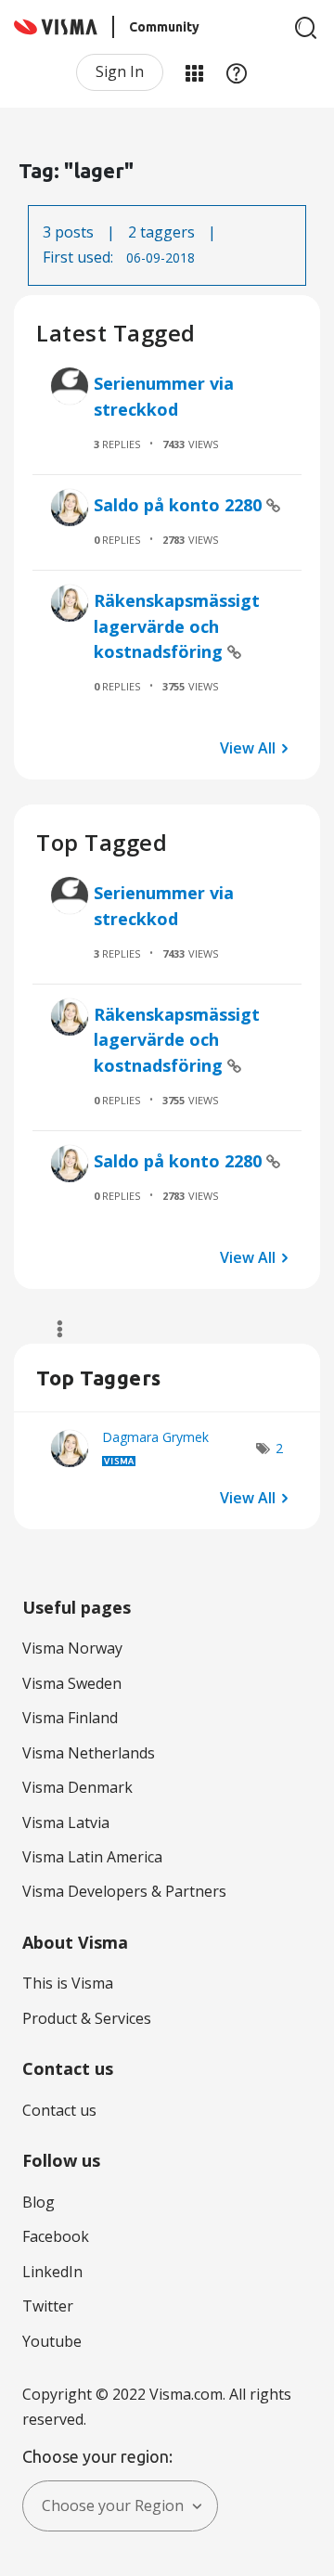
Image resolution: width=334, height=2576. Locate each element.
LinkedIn (52, 2272)
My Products (194, 72)
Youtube (52, 2341)
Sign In (120, 71)
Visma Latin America (92, 1857)
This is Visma (68, 1983)
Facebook (56, 2236)
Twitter (48, 2306)
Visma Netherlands (89, 1753)
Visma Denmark (77, 1787)
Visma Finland (70, 1718)
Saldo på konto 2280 (180, 505)
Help (237, 72)
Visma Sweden (72, 1683)
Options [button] (51, 1329)
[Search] (306, 28)
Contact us (59, 2110)
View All (248, 747)
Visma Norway (72, 1648)
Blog (39, 2202)
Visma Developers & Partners (124, 1891)
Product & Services (87, 2018)
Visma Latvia (66, 1823)
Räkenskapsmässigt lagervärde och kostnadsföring (177, 626)
